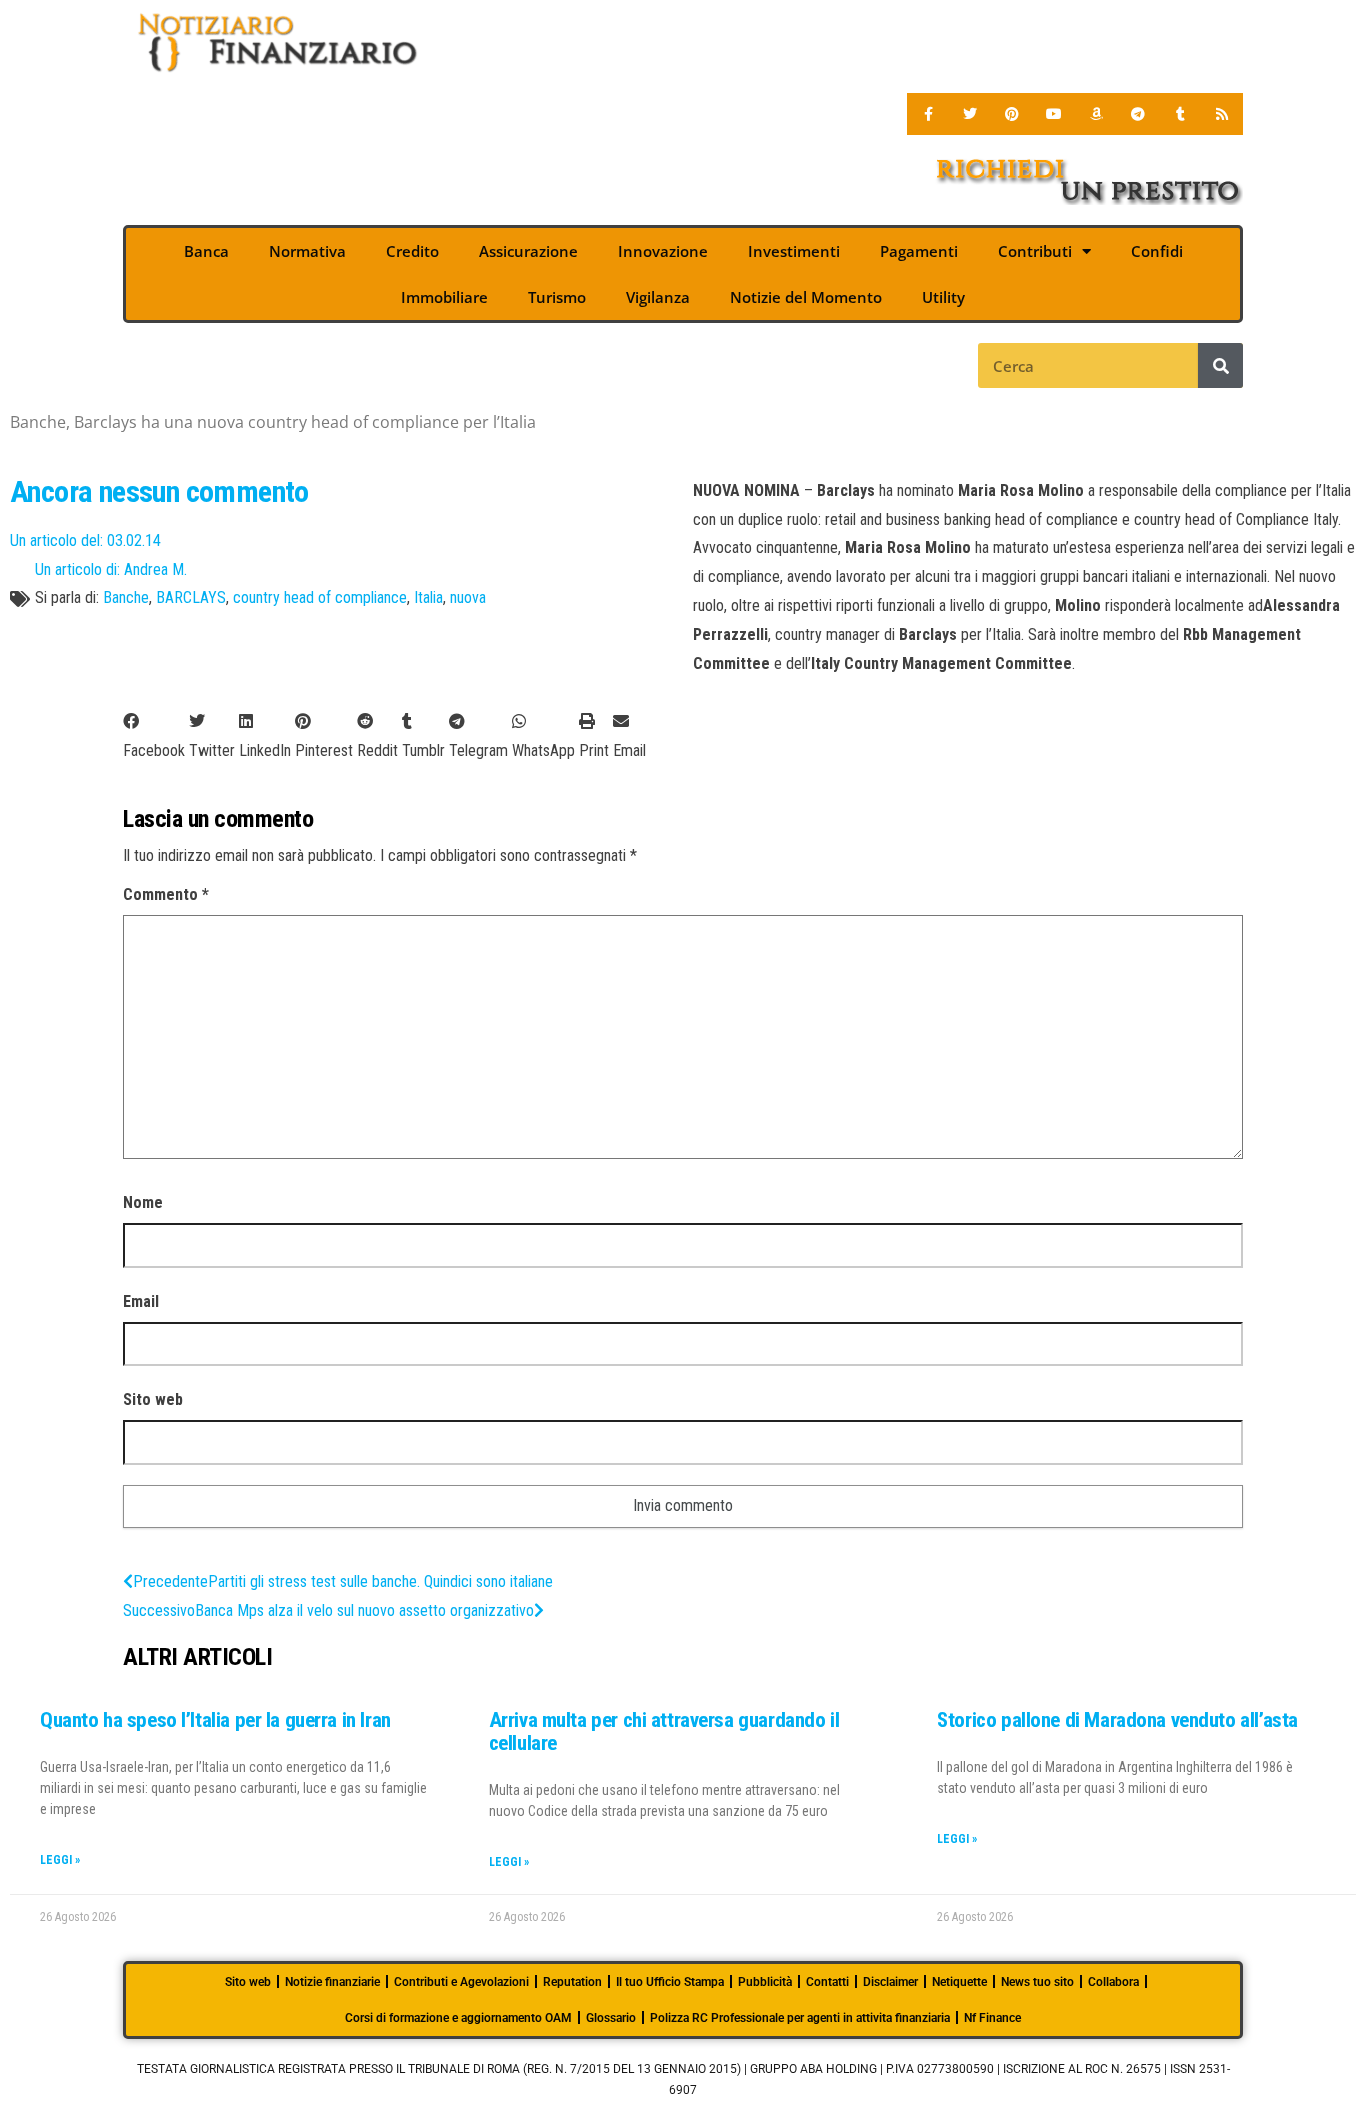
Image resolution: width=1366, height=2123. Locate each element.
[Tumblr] (1180, 114)
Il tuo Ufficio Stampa (670, 1982)
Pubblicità (765, 1982)
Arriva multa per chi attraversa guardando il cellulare (664, 1731)
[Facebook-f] (928, 114)
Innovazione (663, 251)
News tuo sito (1037, 1982)
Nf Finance (992, 2018)
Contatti (827, 1982)
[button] (154, 737)
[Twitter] (970, 114)
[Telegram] (1138, 114)
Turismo (557, 297)
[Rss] (1222, 114)
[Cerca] (1220, 365)
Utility (943, 297)
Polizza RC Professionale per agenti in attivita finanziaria (800, 2018)
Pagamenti (919, 251)
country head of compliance (320, 597)
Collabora (1113, 1982)
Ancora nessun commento (159, 491)
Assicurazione (528, 251)
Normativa (307, 251)
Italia (428, 597)
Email (141, 1301)
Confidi (1157, 251)
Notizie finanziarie (332, 1982)
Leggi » (60, 1860)
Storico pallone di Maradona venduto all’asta (1117, 1720)
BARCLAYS (191, 597)
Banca (206, 251)
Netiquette (959, 1982)
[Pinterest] (1012, 114)
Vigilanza (658, 297)
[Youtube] (1054, 114)
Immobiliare (444, 297)
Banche (126, 597)
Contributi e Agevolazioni (461, 1982)
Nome (143, 1202)
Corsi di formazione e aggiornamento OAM (458, 2018)
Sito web (153, 1399)
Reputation (572, 1982)
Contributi (1035, 251)
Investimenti (794, 251)
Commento (166, 894)
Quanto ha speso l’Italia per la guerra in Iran (215, 1720)
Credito (412, 251)
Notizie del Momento (806, 297)
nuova (468, 597)
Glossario (611, 2018)
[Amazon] (1096, 114)
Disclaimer (890, 1982)
